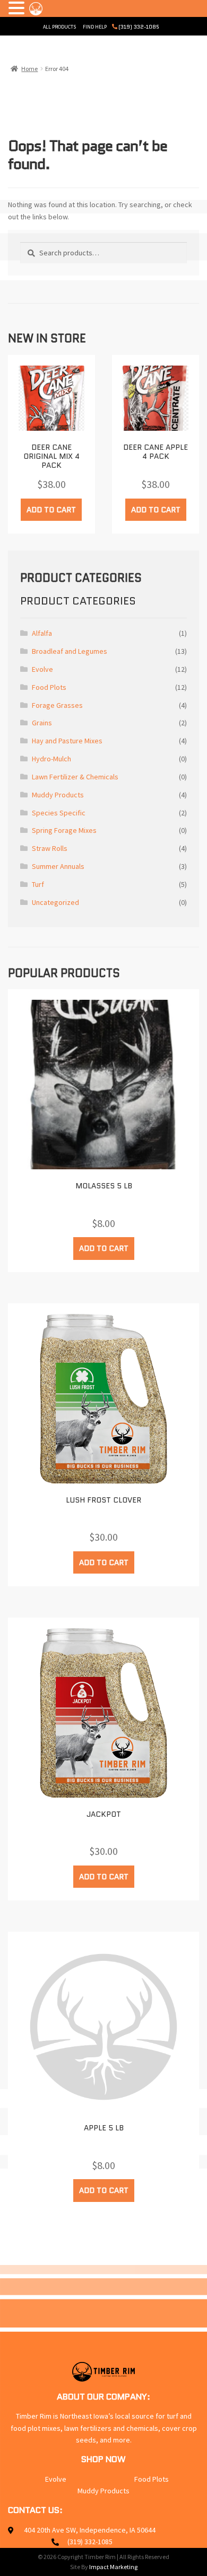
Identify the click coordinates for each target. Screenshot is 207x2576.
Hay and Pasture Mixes (67, 741)
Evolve (42, 669)
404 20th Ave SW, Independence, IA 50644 (90, 2530)
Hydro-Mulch (51, 759)
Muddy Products (58, 795)
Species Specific (59, 813)
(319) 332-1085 (139, 27)
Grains (42, 723)
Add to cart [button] (51, 510)
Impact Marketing (113, 2567)
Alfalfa (42, 633)
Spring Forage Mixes (64, 830)
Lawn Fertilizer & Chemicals (75, 777)
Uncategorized (55, 902)
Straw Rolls (50, 848)
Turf (38, 884)
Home (29, 69)
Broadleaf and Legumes (70, 651)
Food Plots (49, 687)
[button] (18, 9)
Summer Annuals (58, 866)
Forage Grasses (57, 705)
